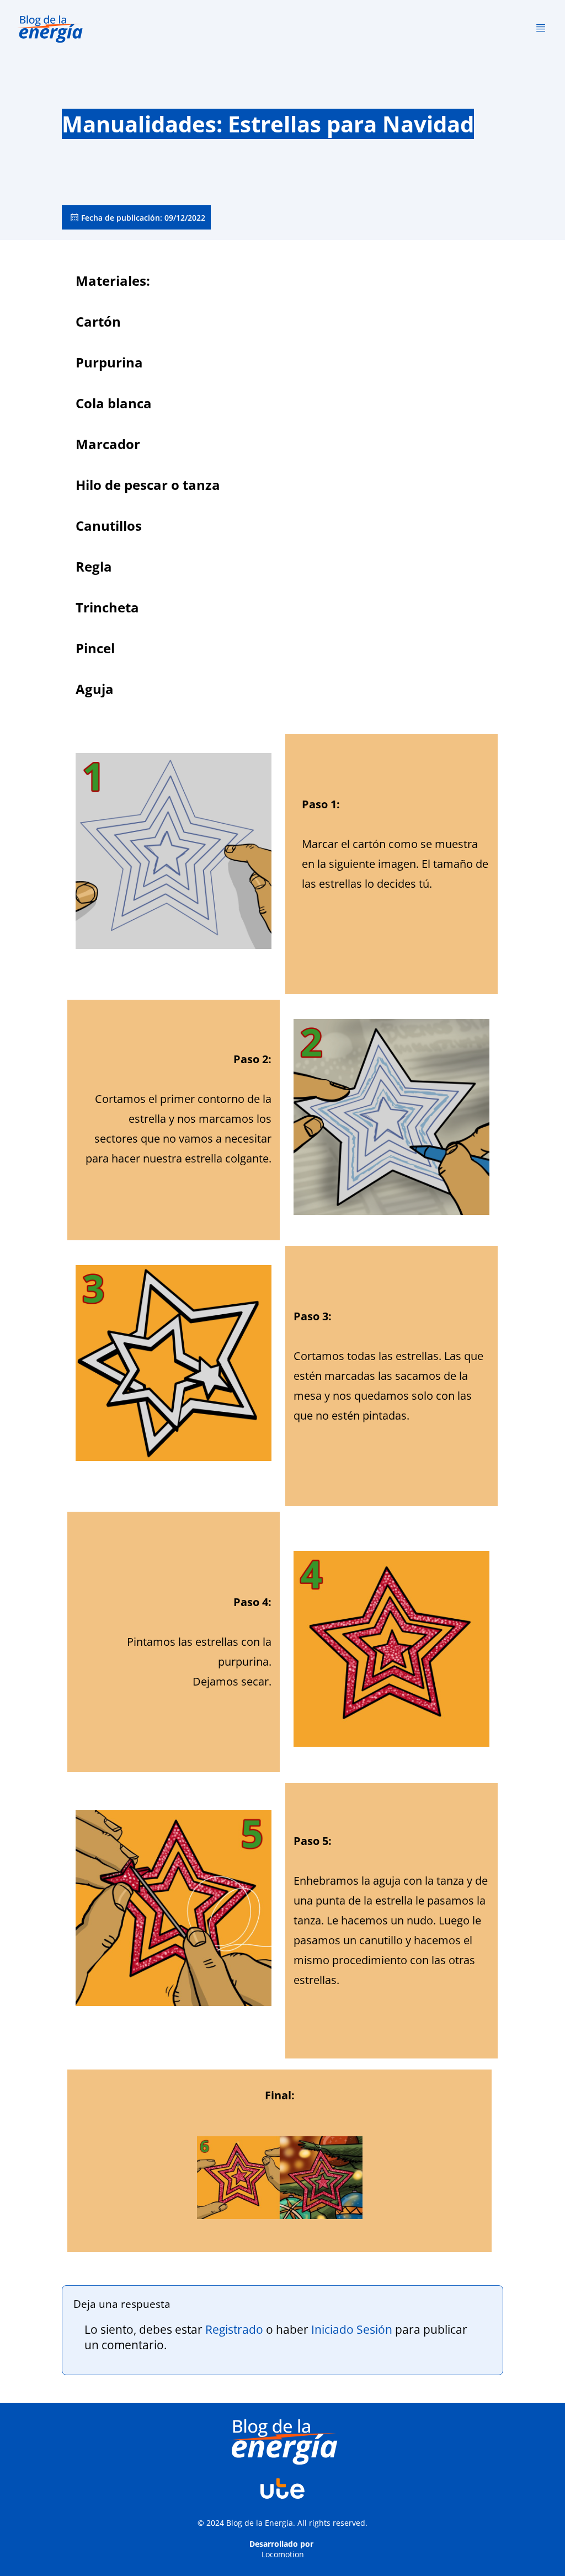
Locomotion (283, 2554)
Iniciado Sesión (352, 2329)
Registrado (234, 2329)
